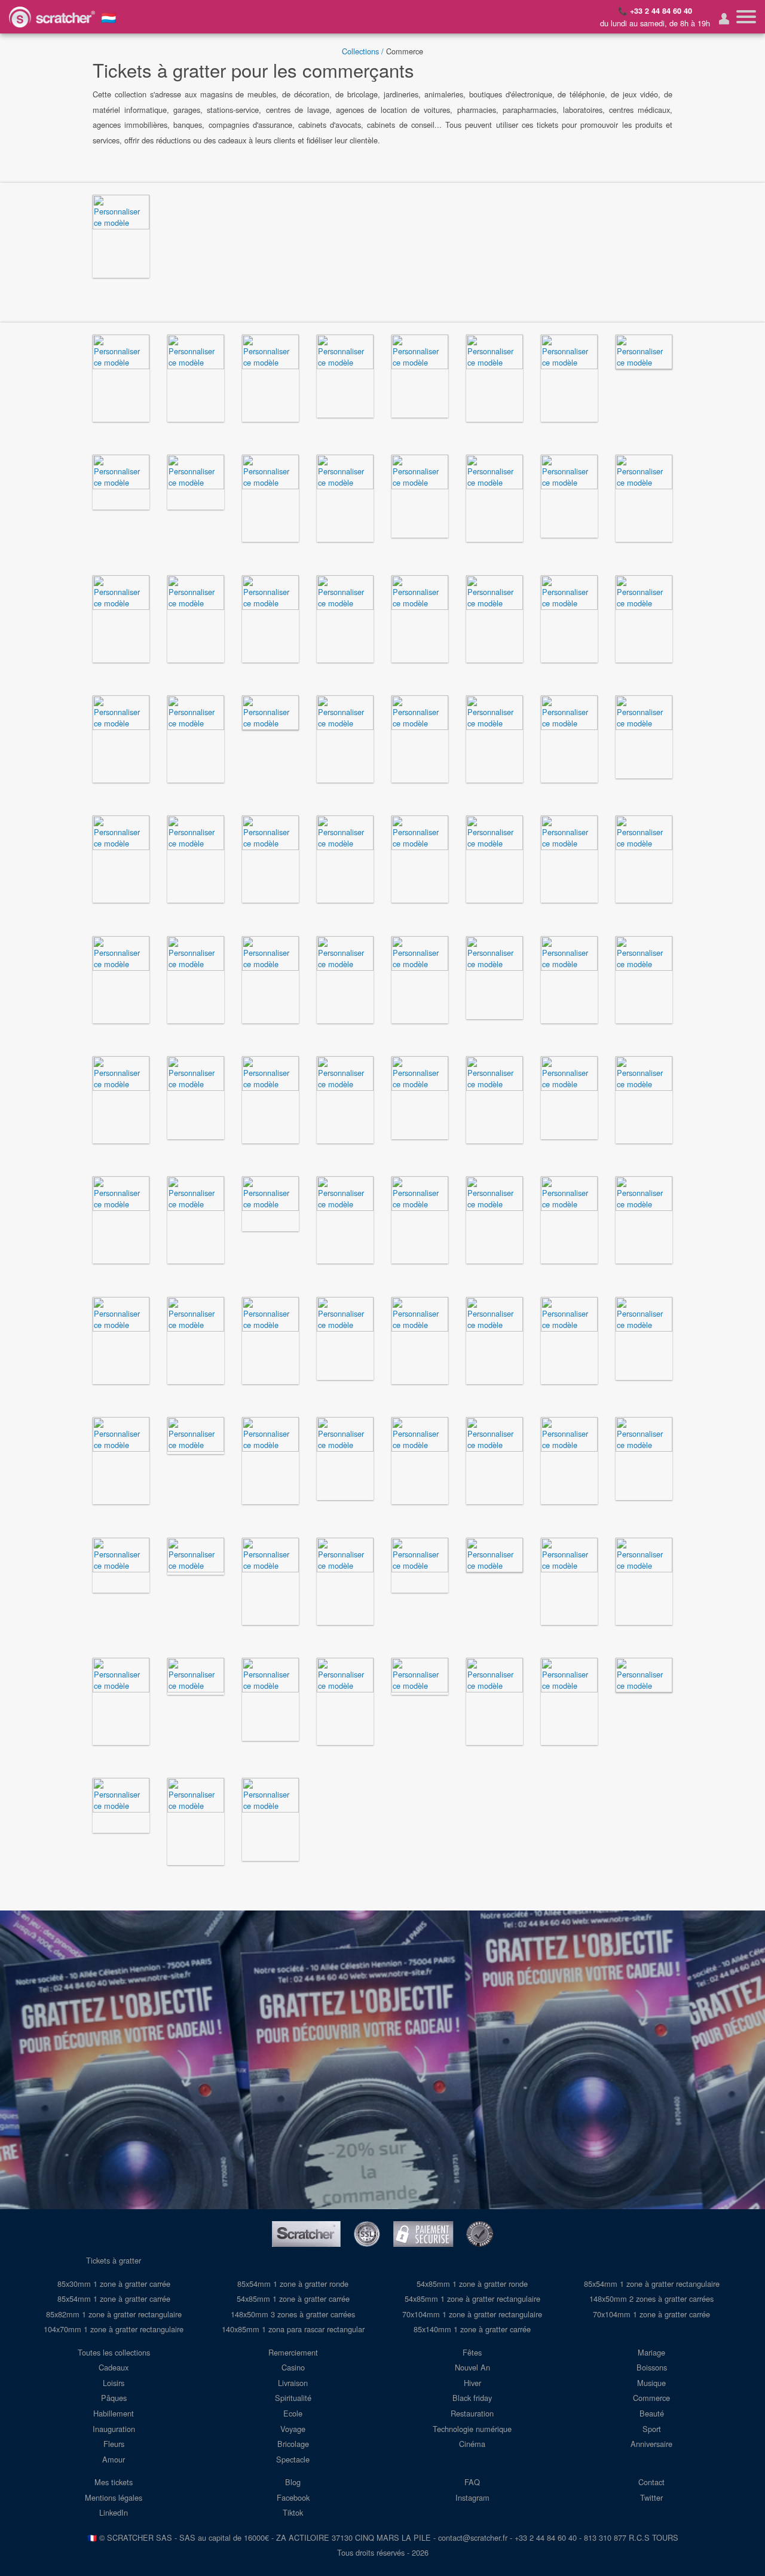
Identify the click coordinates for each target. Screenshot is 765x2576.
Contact (651, 2482)
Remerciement (293, 2352)
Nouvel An (472, 2367)
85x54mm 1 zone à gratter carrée (114, 2299)
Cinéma (472, 2444)
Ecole (293, 2413)
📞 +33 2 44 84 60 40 (655, 11)
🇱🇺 (109, 17)
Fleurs (114, 2444)
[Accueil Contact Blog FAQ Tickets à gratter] (746, 17)
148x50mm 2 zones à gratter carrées (651, 2299)
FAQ (472, 2482)
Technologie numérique (472, 2429)
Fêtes (472, 2352)
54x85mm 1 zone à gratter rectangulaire (472, 2299)
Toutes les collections (114, 2352)
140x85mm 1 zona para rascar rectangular (293, 2329)
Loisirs (114, 2383)
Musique (651, 2383)
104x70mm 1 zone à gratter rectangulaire (114, 2329)
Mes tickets (114, 2482)
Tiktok (293, 2512)
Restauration (472, 2413)
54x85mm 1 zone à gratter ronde (472, 2284)
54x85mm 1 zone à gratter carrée (293, 2299)
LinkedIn (114, 2512)
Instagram (472, 2497)
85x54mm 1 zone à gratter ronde (293, 2284)
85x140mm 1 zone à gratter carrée (472, 2329)
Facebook (293, 2497)
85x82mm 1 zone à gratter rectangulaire (114, 2314)
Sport (652, 2429)
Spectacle (293, 2459)
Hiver (472, 2383)
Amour (114, 2459)
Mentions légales (114, 2497)
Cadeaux (114, 2367)
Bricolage (293, 2444)
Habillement (114, 2413)
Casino (293, 2367)
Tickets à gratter (114, 2260)
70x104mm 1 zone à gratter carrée (651, 2314)
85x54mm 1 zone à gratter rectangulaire (652, 2284)
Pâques (114, 2398)
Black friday (472, 2398)
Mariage (651, 2352)
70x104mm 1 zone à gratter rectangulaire (472, 2314)
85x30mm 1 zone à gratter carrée (114, 2284)
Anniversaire (651, 2444)
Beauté (652, 2413)
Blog (293, 2482)
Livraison (293, 2383)
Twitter (651, 2497)
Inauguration (114, 2429)
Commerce (651, 2398)
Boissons (652, 2367)
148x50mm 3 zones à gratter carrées (293, 2314)
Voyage (293, 2429)
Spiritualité (293, 2398)
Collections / (363, 51)
